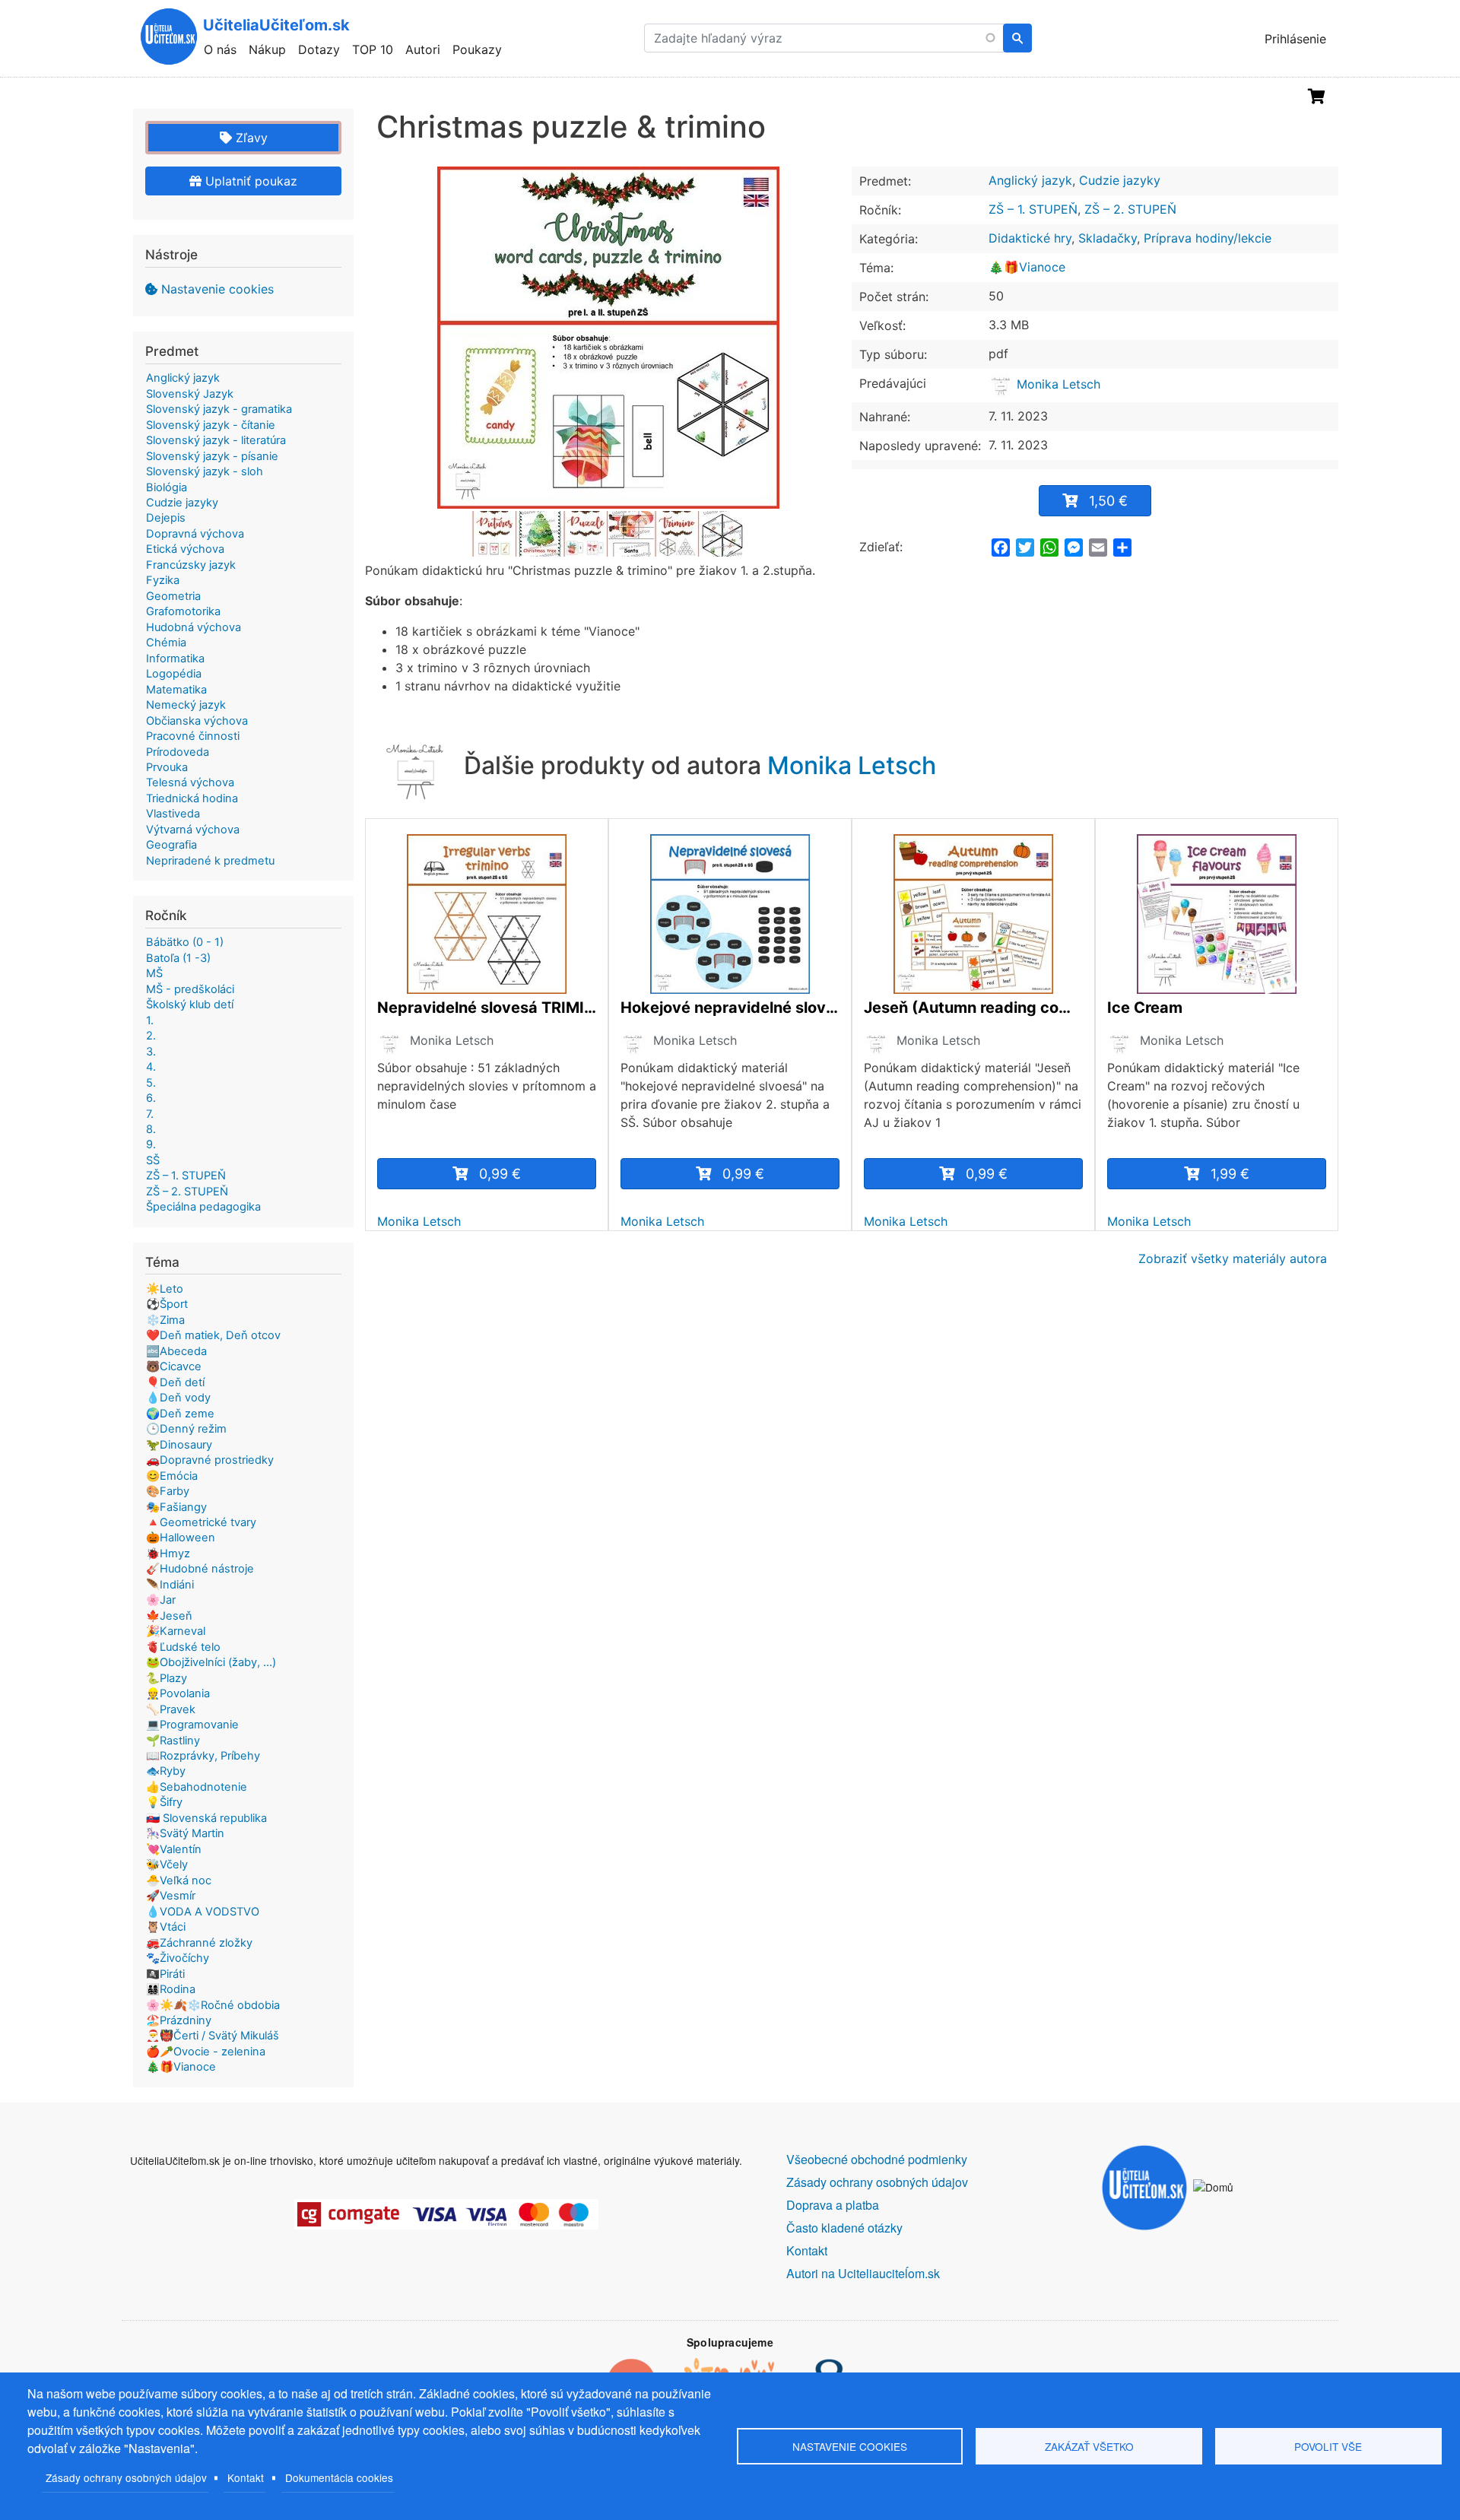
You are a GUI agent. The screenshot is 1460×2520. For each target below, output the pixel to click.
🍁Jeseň (169, 1616)
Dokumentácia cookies (339, 2477)
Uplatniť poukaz (249, 181)
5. (151, 1083)
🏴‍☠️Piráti (165, 1974)
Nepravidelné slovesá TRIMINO (487, 1008)
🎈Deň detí (175, 1382)
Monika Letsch (1057, 384)
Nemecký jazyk (186, 705)
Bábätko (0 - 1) (185, 942)
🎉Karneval (176, 1631)
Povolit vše (1328, 2446)
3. (151, 1052)
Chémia (166, 643)
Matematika (176, 690)
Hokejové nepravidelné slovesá (730, 1008)
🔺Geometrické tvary (201, 1522)
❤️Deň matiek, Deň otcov (213, 1335)
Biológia (167, 487)
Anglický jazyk (1030, 180)
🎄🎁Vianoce (1027, 267)
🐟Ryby (166, 1771)
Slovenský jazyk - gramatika (219, 409)
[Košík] (1317, 97)
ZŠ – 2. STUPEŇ (1130, 209)
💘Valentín (174, 1849)
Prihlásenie (1295, 39)
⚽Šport (167, 1304)
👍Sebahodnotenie (197, 1787)
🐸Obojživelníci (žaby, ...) (211, 1662)
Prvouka (167, 767)
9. (151, 1144)
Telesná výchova (190, 782)
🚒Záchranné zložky (199, 1943)
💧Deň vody (178, 1398)
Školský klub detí (190, 1005)
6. (151, 1098)
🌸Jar (161, 1600)
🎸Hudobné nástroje (200, 1569)
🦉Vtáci (166, 1927)
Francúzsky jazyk (191, 565)
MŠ (154, 973)
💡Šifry (164, 1802)
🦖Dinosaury (179, 1445)
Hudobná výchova (194, 627)
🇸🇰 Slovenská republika (206, 1818)
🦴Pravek (171, 1709)
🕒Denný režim (186, 1429)
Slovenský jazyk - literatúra (216, 440)
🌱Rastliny (173, 1741)
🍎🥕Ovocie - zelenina (206, 2052)
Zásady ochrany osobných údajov (126, 2477)
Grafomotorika (183, 611)
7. (150, 1114)
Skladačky (1108, 238)
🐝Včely (167, 1865)
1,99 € (1230, 1174)
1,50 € (1108, 501)
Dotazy (319, 49)
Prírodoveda (178, 752)
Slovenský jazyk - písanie (212, 456)
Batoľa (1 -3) (178, 958)
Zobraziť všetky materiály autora (1233, 1258)
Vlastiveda (173, 814)
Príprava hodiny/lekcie (1208, 238)
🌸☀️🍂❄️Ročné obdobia (213, 2005)
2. (151, 1036)
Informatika (175, 659)
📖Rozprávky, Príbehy (203, 1756)
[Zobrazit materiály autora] (389, 1043)
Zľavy (250, 138)
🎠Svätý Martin (185, 1833)
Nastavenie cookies (217, 289)
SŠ (153, 1160)
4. (151, 1067)
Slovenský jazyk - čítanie (211, 425)
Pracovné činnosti (193, 736)
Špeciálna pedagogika (203, 1207)
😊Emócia (172, 1476)
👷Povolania (178, 1693)
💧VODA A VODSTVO (203, 1912)
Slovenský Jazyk (190, 394)
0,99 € (500, 1174)
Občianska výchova (197, 721)
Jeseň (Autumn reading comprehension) (973, 1008)
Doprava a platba (833, 2205)
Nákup (267, 49)
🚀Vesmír (171, 1896)
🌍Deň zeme (180, 1414)
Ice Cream (1145, 1008)
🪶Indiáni (170, 1585)
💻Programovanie (192, 1725)
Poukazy (477, 49)
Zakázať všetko (1089, 2446)
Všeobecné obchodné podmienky (877, 2159)
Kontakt (246, 2477)
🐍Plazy (167, 1678)
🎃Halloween (181, 1538)
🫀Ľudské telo (183, 1647)
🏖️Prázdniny (179, 2020)
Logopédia (174, 674)
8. (151, 1129)
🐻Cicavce (174, 1366)
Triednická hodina (192, 798)
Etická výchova (185, 549)
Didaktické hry (1030, 238)
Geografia (171, 845)
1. (150, 1020)
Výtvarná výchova (193, 830)
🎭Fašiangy (176, 1507)
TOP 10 (373, 49)
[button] (608, 338)
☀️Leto (165, 1289)
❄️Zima (165, 1320)
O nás (220, 49)
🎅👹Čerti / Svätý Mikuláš (213, 2036)
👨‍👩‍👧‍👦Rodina (171, 1989)
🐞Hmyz (168, 1554)
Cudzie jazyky (1120, 180)
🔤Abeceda (176, 1351)
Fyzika (163, 580)
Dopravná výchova (195, 534)
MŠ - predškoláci (190, 989)
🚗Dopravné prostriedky (210, 1460)
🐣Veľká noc (179, 1880)
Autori (423, 49)
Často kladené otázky (844, 2228)
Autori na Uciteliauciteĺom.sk (863, 2273)
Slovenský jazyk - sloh (205, 471)
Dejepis (166, 518)
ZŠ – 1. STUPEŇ (1033, 209)
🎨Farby (168, 1491)
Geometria (173, 596)
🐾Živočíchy (178, 1958)
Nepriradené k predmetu (210, 861)
